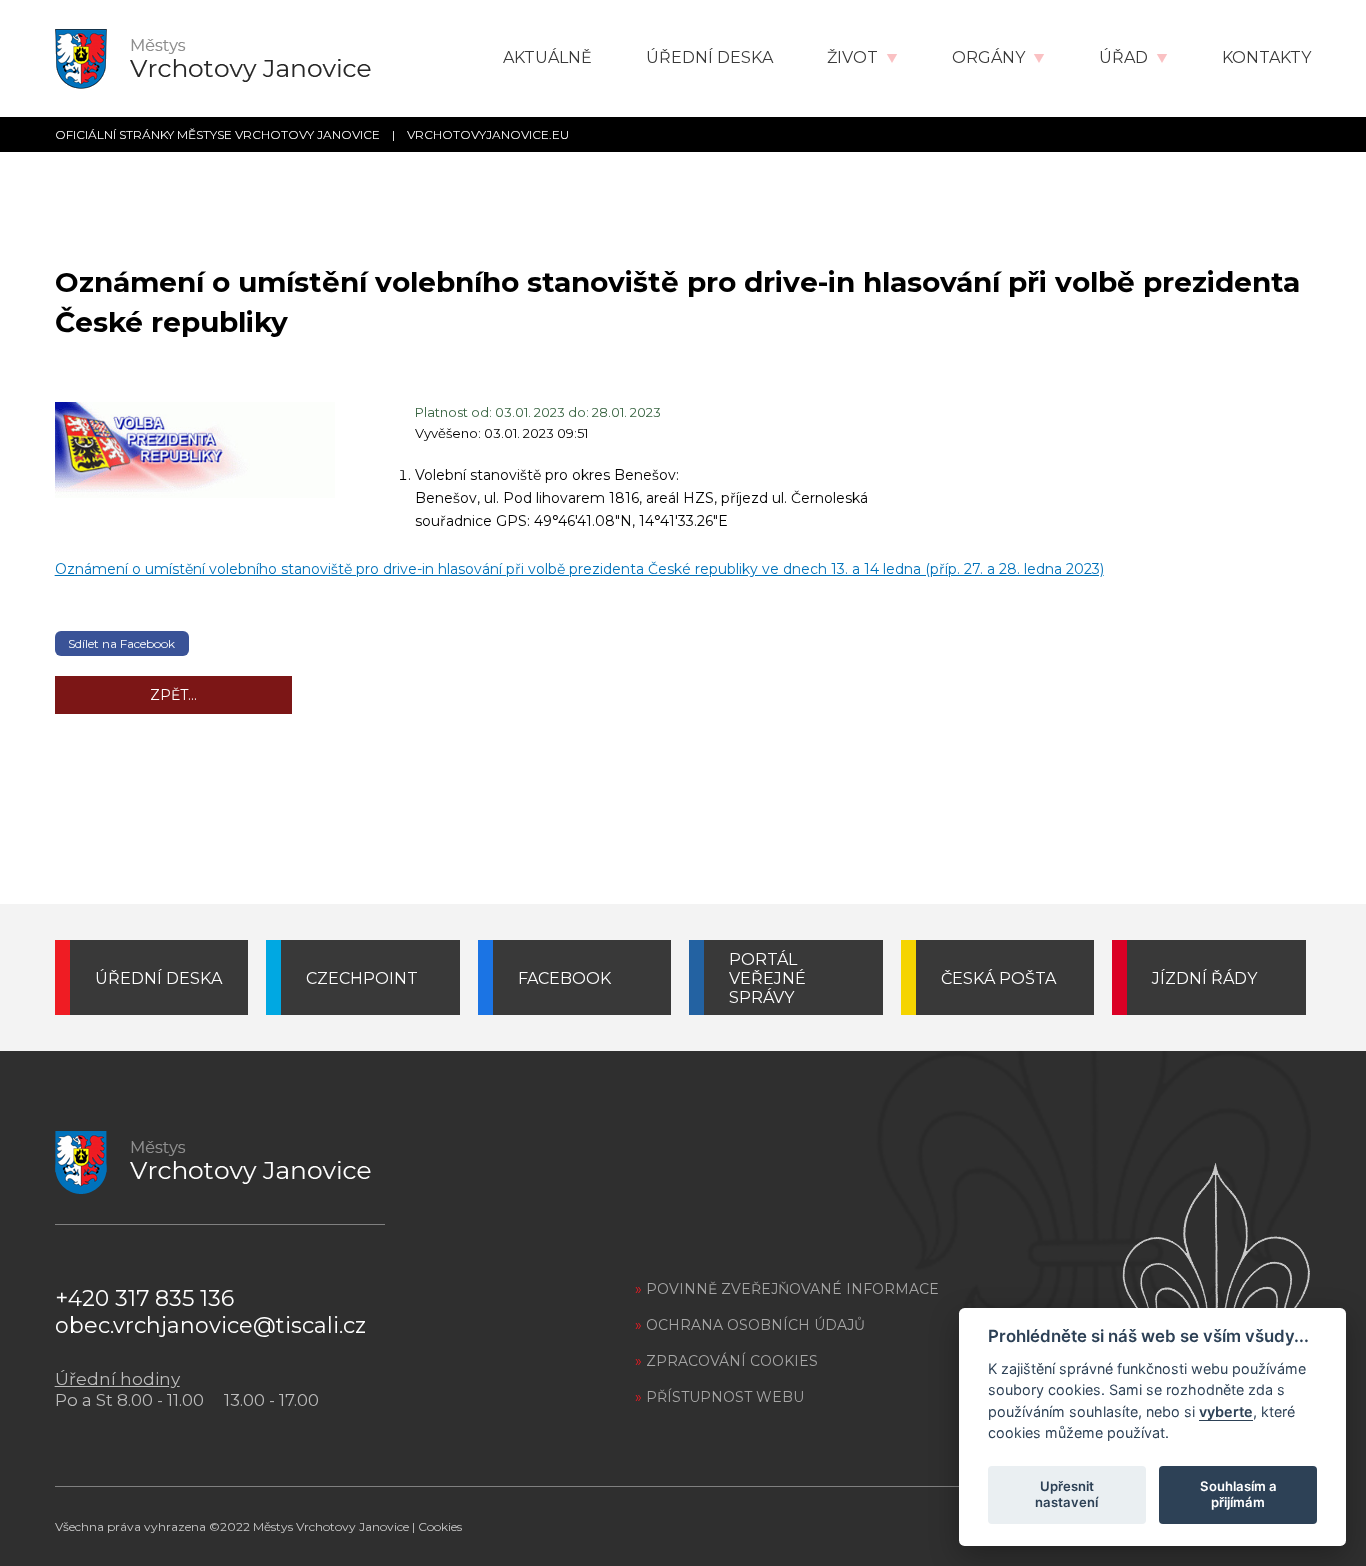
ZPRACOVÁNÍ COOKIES (726, 1361)
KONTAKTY (1266, 57)
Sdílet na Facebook (121, 643)
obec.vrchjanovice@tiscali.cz (210, 1325)
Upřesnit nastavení (1066, 1494)
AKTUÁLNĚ (547, 57)
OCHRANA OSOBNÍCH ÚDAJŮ (750, 1325)
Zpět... (173, 695)
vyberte (1226, 1410)
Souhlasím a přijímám (1238, 1494)
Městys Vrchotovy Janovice (331, 1526)
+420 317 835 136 (144, 1298)
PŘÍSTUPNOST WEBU (719, 1397)
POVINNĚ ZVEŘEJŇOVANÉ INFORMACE (787, 1289)
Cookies (440, 1526)
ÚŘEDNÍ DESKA (709, 57)
